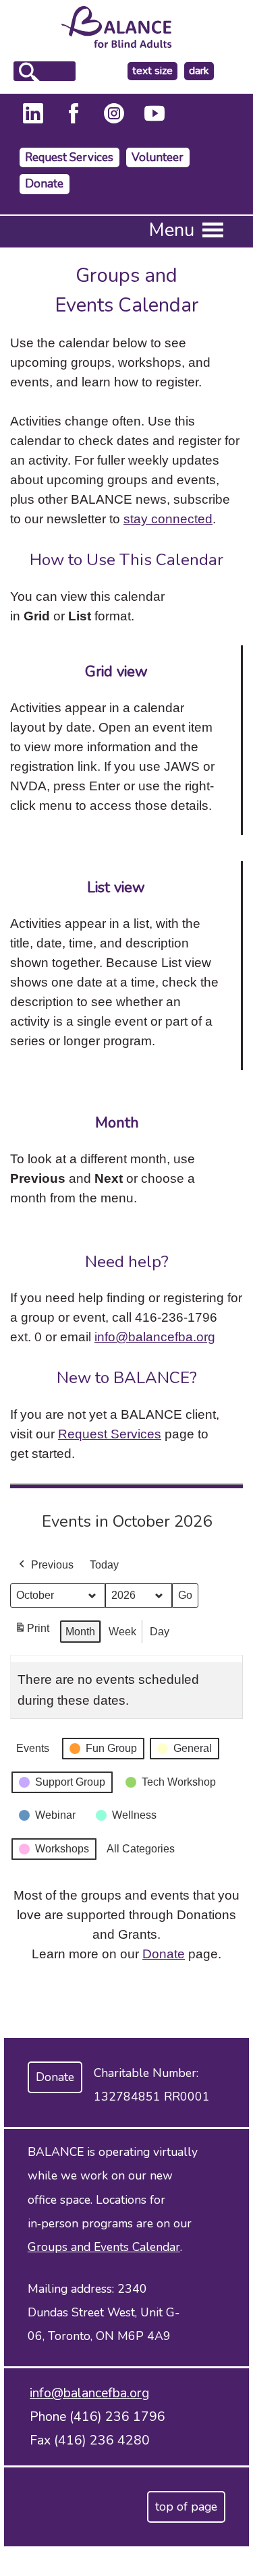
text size (152, 71)
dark (201, 71)
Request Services (69, 157)
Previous (52, 1565)
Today (104, 1565)
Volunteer (158, 157)
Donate (44, 184)
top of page (186, 2507)
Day (160, 1632)
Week (122, 1632)
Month (80, 1632)
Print (32, 1632)
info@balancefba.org (155, 1337)
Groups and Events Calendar (104, 2247)
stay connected (168, 519)
